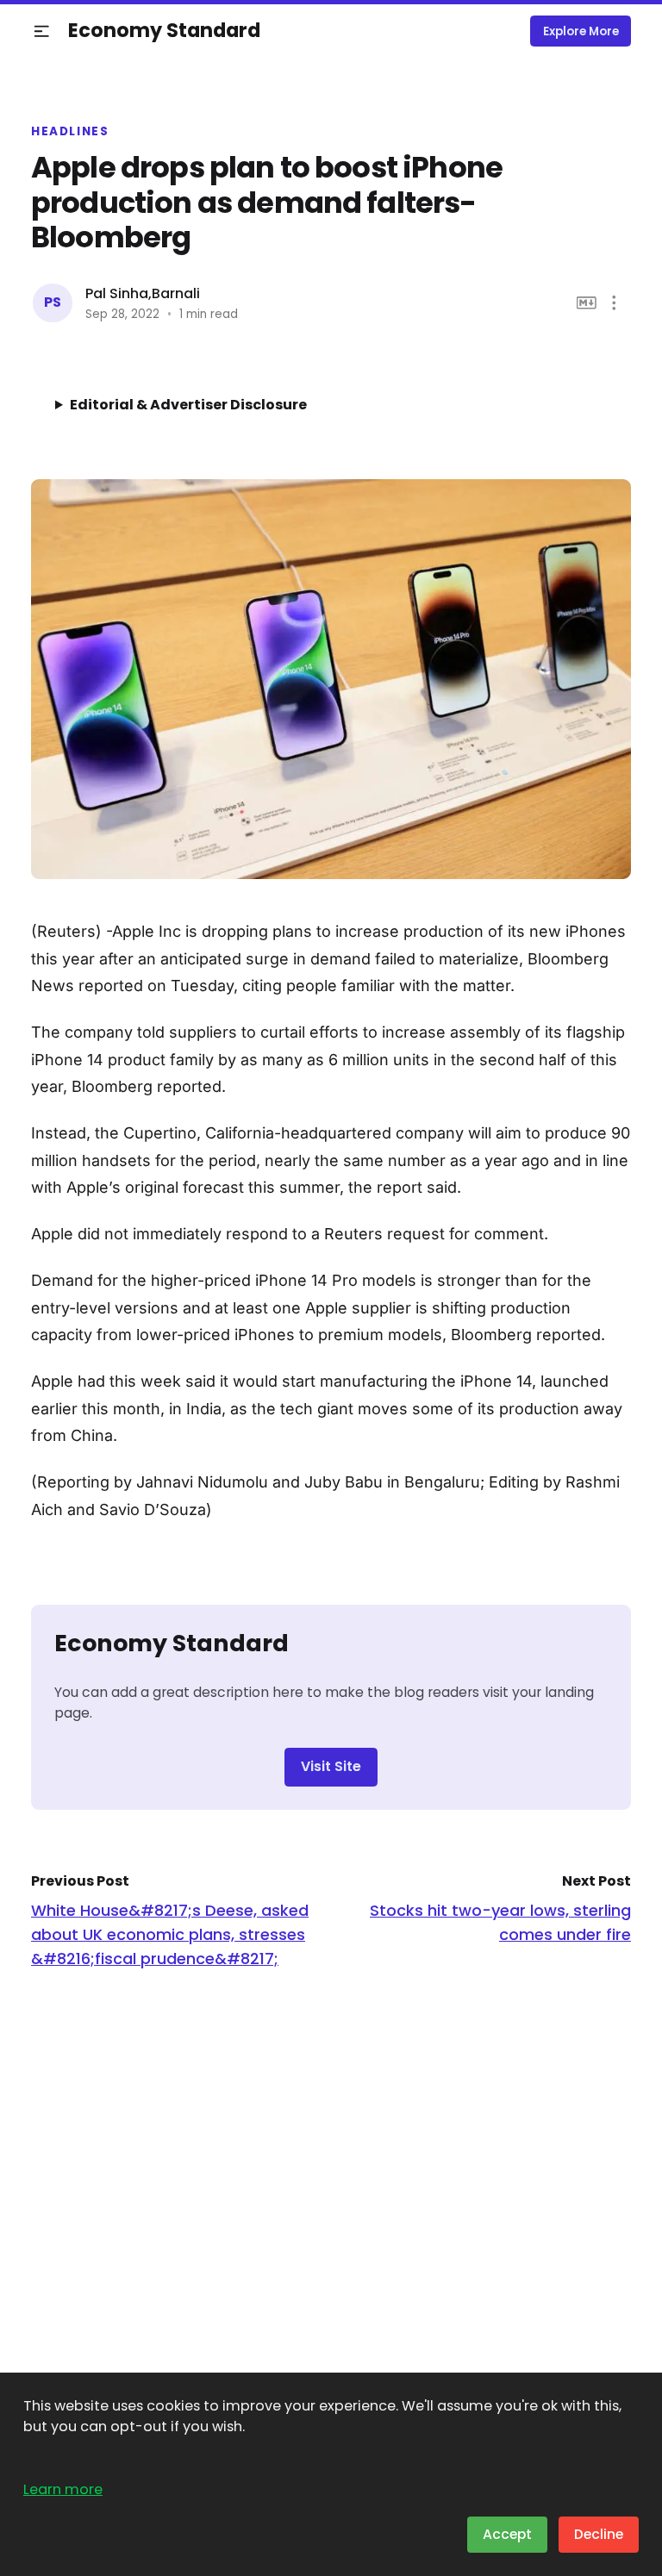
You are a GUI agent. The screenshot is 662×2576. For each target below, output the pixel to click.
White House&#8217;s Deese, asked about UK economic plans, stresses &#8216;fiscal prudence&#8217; (170, 1934)
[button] (42, 31)
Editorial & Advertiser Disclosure (188, 405)
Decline (599, 2534)
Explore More (581, 31)
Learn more (63, 2489)
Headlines (70, 132)
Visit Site (331, 1766)
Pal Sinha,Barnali (143, 293)
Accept (507, 2534)
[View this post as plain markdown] (587, 303)
